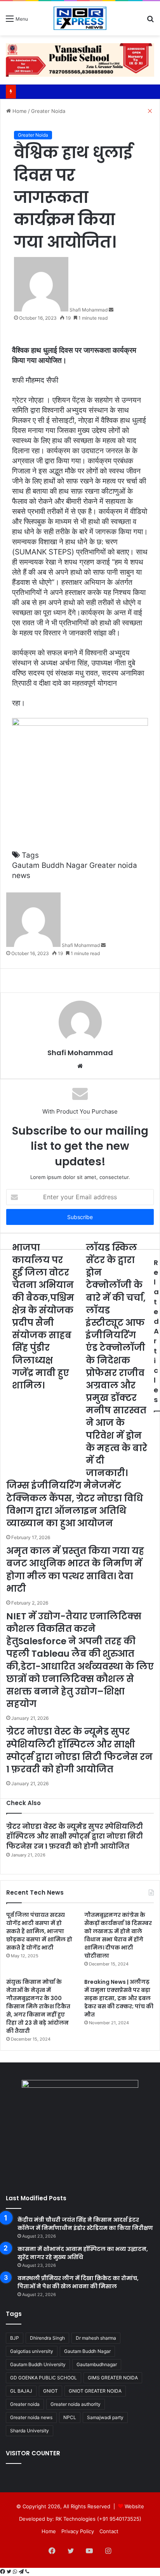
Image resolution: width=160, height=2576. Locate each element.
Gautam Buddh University (38, 2364)
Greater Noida (33, 135)
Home (49, 2531)
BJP (15, 2338)
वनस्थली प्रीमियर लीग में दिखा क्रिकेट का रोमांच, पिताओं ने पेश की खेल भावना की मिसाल (78, 2282)
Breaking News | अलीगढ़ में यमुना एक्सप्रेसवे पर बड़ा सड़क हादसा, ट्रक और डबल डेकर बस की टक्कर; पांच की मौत (119, 1998)
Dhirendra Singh (47, 2338)
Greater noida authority (76, 2404)
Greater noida (25, 2404)
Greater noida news (31, 2417)
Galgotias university (32, 2351)
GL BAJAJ (21, 2391)
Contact (109, 2531)
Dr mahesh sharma (96, 2338)
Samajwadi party (105, 2417)
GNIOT (50, 2391)
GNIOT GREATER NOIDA (95, 2391)
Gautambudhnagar (97, 2364)
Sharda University (30, 2431)
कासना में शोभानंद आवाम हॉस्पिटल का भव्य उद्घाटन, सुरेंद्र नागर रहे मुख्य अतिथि (83, 2253)
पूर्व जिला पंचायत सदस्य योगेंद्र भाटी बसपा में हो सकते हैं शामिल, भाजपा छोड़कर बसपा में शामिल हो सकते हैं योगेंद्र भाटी (39, 1931)
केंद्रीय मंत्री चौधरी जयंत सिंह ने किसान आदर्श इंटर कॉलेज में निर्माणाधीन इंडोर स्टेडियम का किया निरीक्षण (85, 2224)
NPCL (70, 2417)
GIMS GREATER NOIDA (113, 2378)
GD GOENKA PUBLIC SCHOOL (43, 2378)
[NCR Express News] (80, 18)
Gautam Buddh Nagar (87, 2351)
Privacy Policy (78, 2531)
